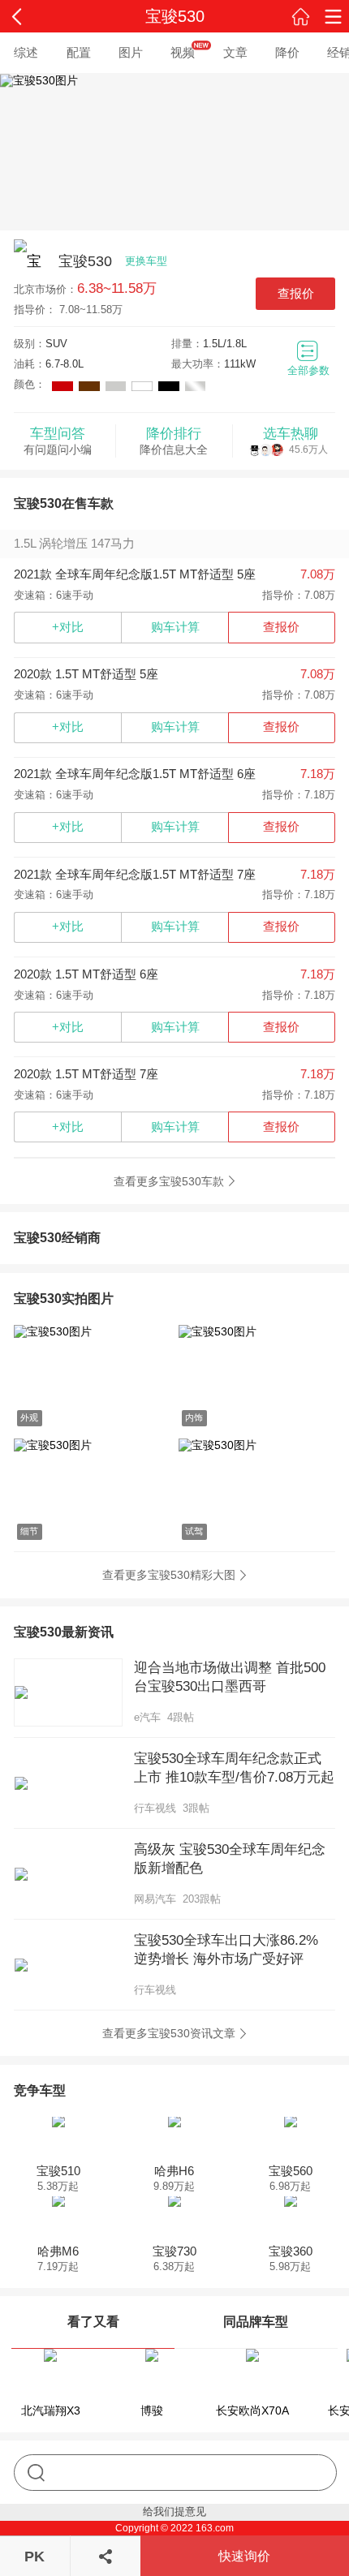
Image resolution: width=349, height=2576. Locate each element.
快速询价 (244, 2556)
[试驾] (257, 1446)
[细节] (92, 1446)
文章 (235, 52)
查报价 (296, 293)
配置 (79, 52)
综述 (26, 52)
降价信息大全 (174, 441)
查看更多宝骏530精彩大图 (169, 1575)
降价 (287, 52)
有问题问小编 (58, 441)
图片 (131, 52)
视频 (183, 52)
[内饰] (257, 1332)
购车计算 (175, 627)
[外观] (92, 1332)
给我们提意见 (174, 2511)
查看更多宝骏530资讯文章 (169, 2033)
